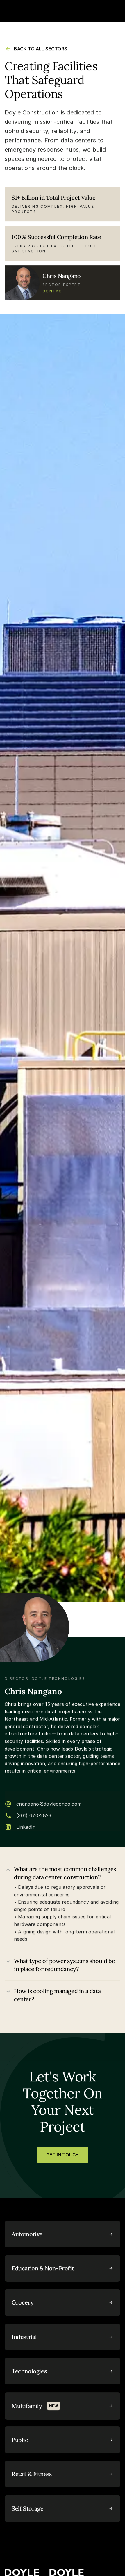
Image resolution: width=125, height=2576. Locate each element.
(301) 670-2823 (34, 1815)
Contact (54, 291)
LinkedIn (26, 1827)
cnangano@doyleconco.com (49, 1804)
